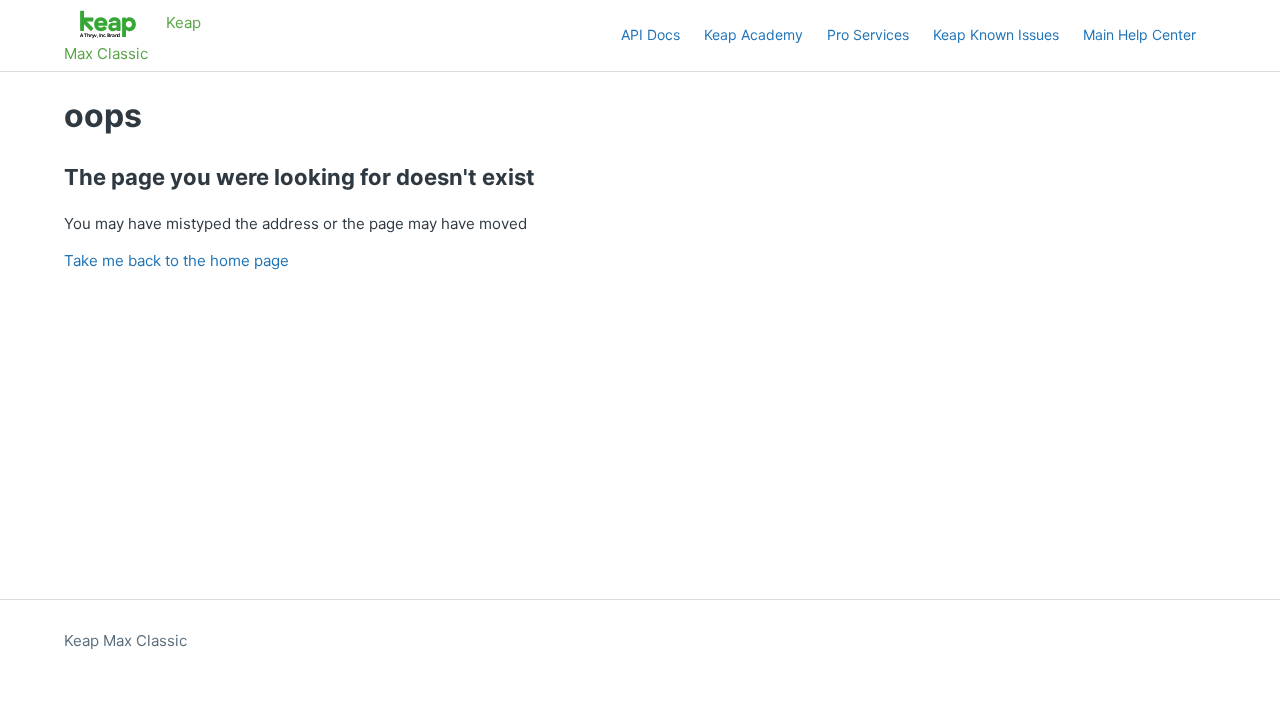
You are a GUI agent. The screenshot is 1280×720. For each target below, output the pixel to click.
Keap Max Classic (125, 640)
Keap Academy (753, 34)
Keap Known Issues (996, 34)
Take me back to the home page (176, 260)
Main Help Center (1139, 34)
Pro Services (868, 34)
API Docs (650, 34)
